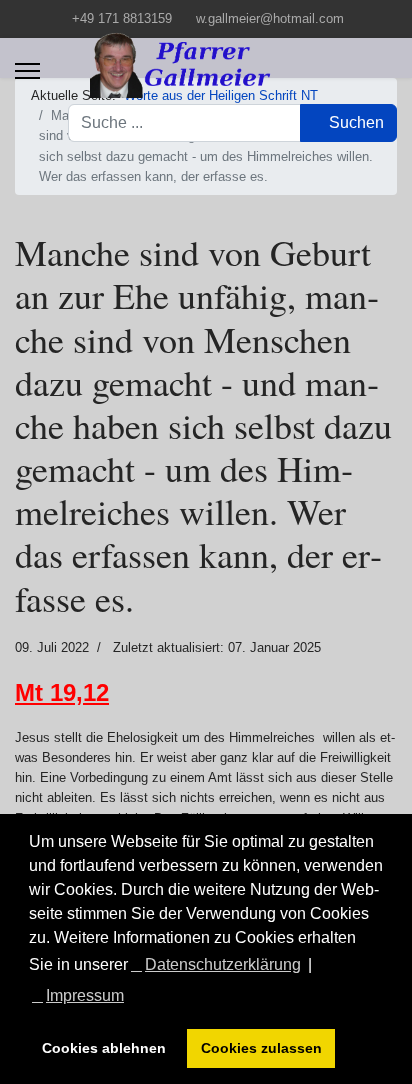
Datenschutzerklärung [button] (223, 964)
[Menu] (27, 71)
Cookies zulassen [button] (261, 1048)
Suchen (354, 122)
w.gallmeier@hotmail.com (270, 19)
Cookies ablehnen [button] (104, 1048)
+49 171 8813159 (122, 19)
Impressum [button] (85, 995)
